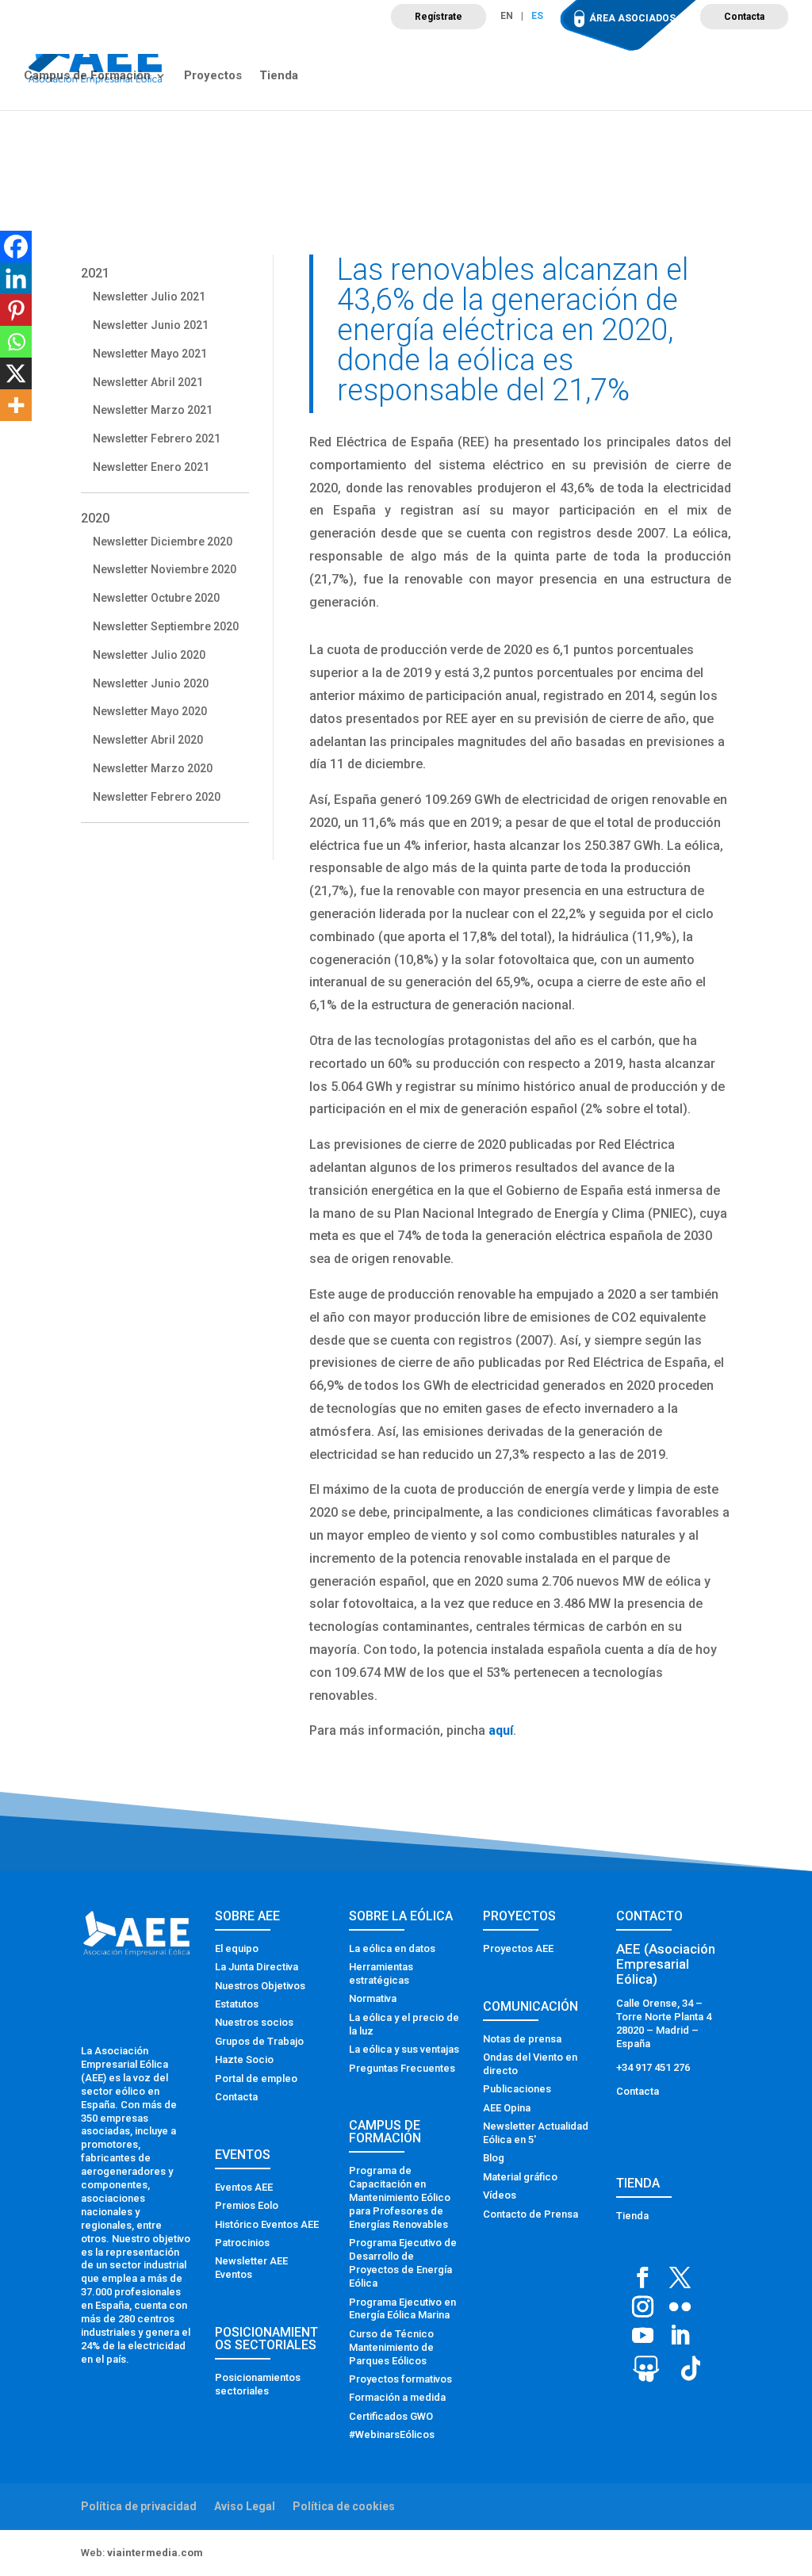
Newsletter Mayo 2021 (150, 354)
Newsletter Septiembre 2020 (166, 626)
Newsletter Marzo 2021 (153, 410)
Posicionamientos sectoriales (258, 2384)
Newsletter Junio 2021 (151, 325)
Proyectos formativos (400, 2379)
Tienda (279, 76)
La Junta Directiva (257, 1967)
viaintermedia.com (155, 2553)
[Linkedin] (16, 278)
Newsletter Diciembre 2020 (163, 542)
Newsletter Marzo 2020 (153, 768)
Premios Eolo (247, 2205)
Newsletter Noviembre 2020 (165, 569)
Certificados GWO (391, 2416)
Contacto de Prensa (530, 2214)
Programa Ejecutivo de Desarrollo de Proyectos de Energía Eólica (403, 2263)
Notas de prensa (522, 2039)
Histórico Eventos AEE (267, 2224)
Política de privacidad (139, 2506)
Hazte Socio (244, 2059)
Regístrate (439, 17)
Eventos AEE (244, 2187)
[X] (16, 373)
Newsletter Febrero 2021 (157, 438)
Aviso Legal (245, 2506)
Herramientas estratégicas (381, 1973)
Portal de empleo (256, 2078)
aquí (501, 1730)
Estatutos (237, 2004)
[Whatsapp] (16, 342)
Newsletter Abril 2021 (148, 382)
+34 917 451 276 (653, 2067)
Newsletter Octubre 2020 (156, 598)
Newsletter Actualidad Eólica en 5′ (536, 2133)
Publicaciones (517, 2089)
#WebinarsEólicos (392, 2434)
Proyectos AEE (518, 1948)
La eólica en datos (392, 1948)
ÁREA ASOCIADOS (632, 18)
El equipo (237, 1948)
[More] (16, 405)
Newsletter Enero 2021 (151, 467)
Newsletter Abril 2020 (148, 740)
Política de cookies (344, 2506)
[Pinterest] (16, 310)
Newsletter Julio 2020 (149, 655)
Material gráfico (520, 2177)
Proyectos (213, 76)
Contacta (744, 17)
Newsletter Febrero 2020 (157, 797)
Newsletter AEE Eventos (251, 2268)
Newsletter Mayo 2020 (150, 711)
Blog (494, 2158)
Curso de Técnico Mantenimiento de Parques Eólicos (391, 2347)
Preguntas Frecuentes (402, 2068)
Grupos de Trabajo (259, 2041)
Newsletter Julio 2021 (149, 297)
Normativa (373, 1998)
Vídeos (500, 2195)
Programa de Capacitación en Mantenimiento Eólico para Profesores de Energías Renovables (400, 2197)
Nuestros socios (254, 2022)
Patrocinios (242, 2243)
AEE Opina (507, 2108)
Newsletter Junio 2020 (151, 683)
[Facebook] (16, 247)
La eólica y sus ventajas (404, 2049)
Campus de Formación (87, 76)
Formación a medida (397, 2397)
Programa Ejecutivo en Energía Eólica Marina (402, 2309)
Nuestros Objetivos (260, 1986)
